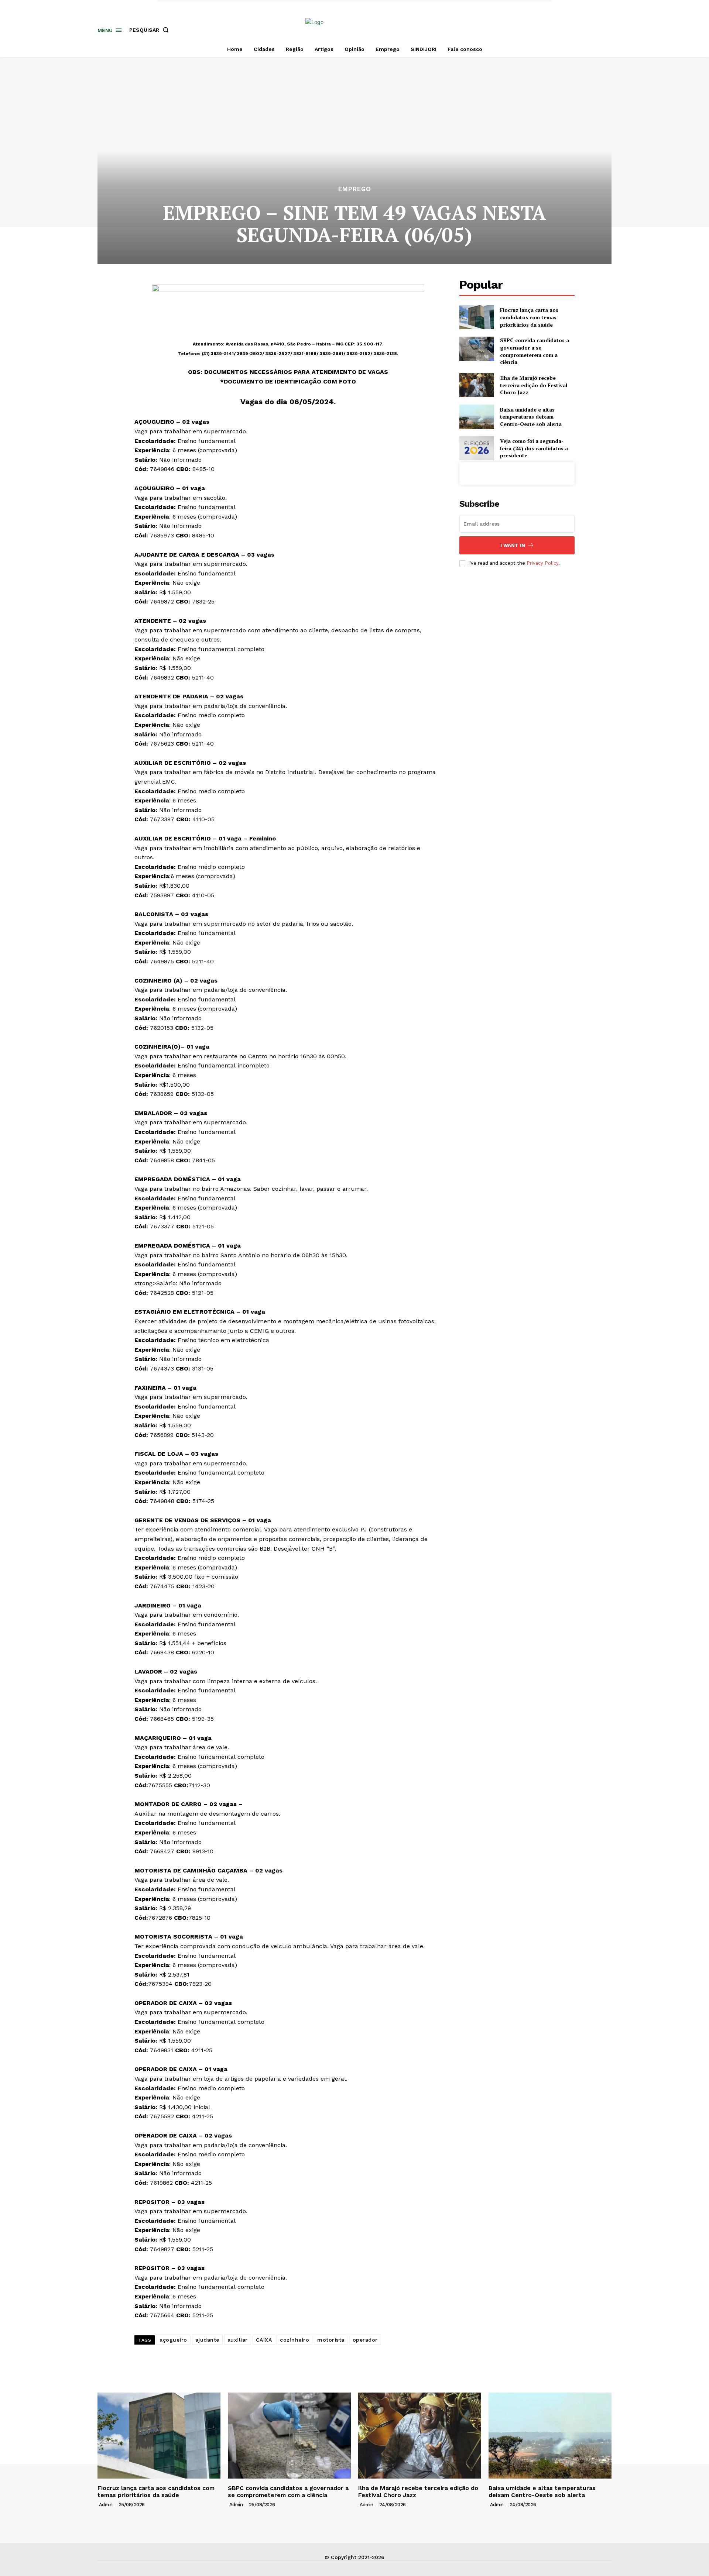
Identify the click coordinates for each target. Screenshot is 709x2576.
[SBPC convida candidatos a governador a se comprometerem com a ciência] (477, 349)
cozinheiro (294, 2340)
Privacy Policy (542, 563)
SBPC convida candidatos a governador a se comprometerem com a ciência (535, 351)
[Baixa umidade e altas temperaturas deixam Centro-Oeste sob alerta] (477, 417)
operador (365, 2340)
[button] (150, 30)
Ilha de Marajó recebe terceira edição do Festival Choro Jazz (534, 385)
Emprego (355, 189)
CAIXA (264, 2340)
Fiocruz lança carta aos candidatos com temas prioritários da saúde (529, 317)
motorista (331, 2340)
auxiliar (238, 2340)
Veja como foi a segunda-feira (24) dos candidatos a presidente (534, 448)
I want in (513, 545)
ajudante (207, 2340)
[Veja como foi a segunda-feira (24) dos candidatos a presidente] (477, 448)
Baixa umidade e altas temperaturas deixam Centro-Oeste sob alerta (531, 417)
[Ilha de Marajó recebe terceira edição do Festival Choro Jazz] (477, 385)
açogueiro (173, 2340)
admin (106, 2505)
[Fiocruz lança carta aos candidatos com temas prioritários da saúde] (477, 317)
